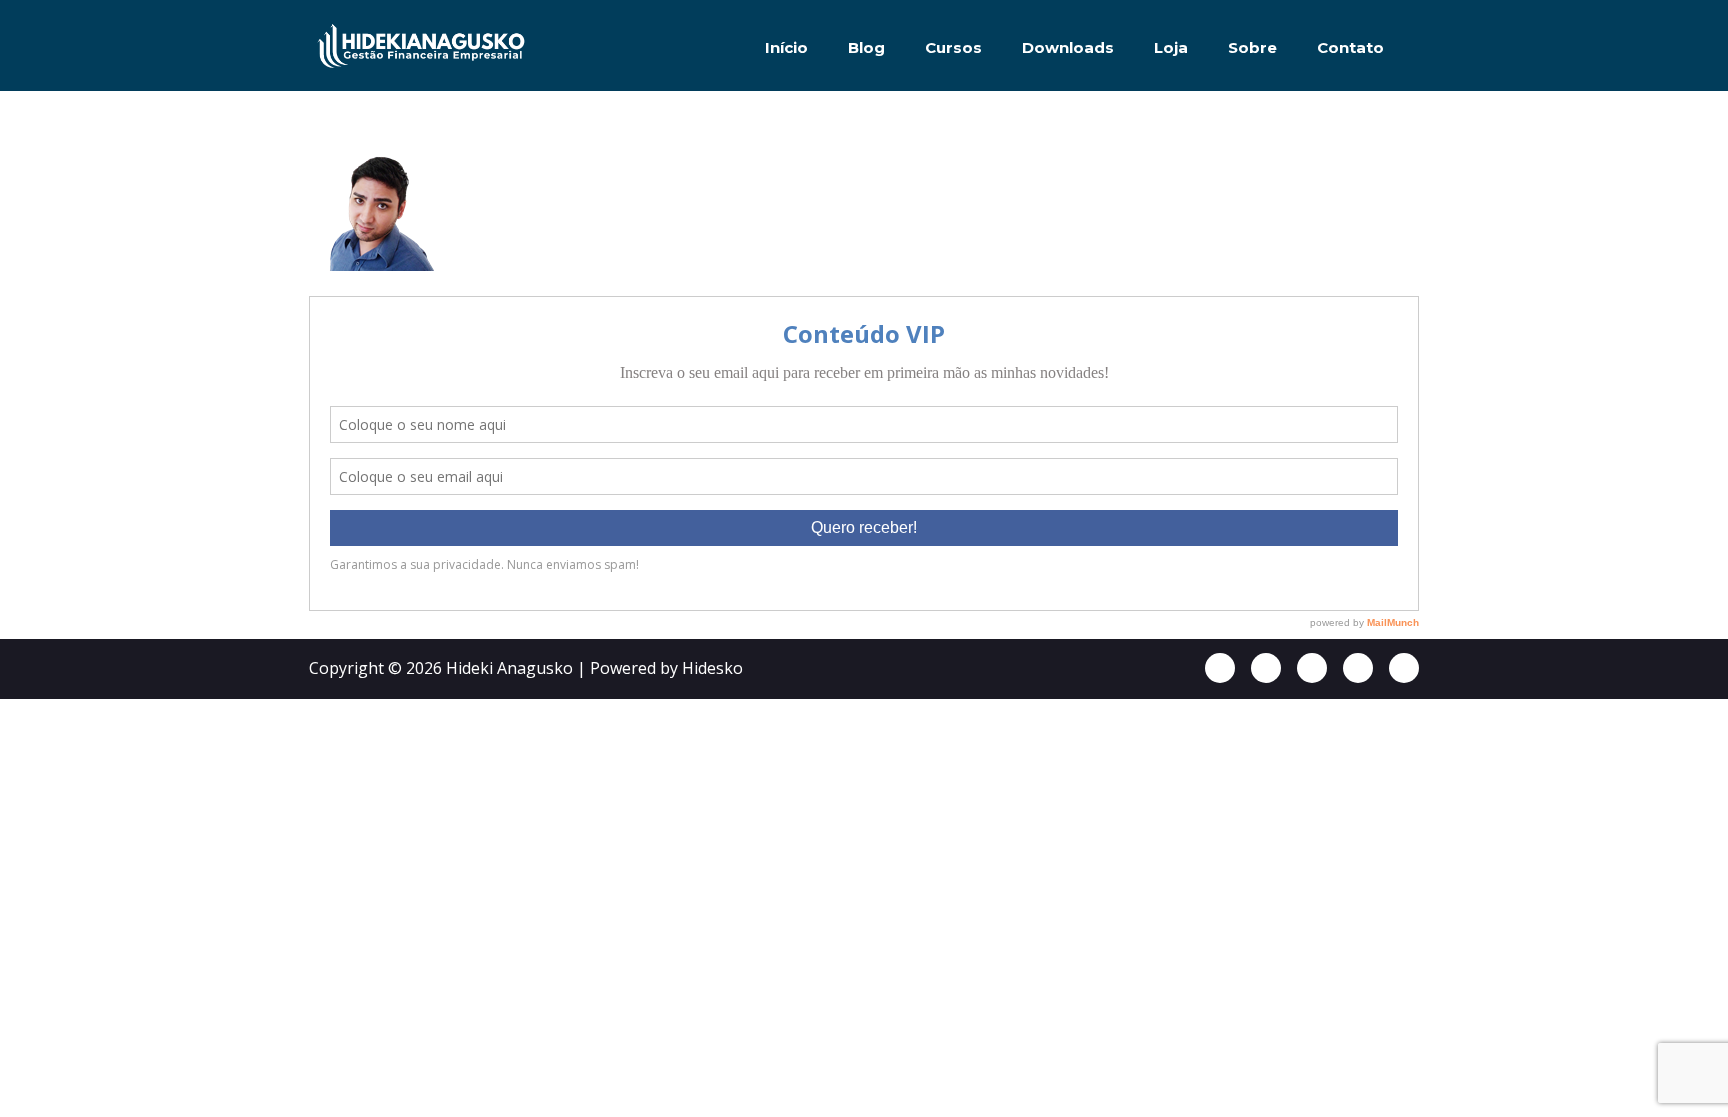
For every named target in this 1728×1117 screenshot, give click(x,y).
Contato (1350, 47)
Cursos (953, 47)
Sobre (1252, 47)
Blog (866, 47)
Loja (1171, 47)
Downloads (1068, 47)
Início (786, 47)
